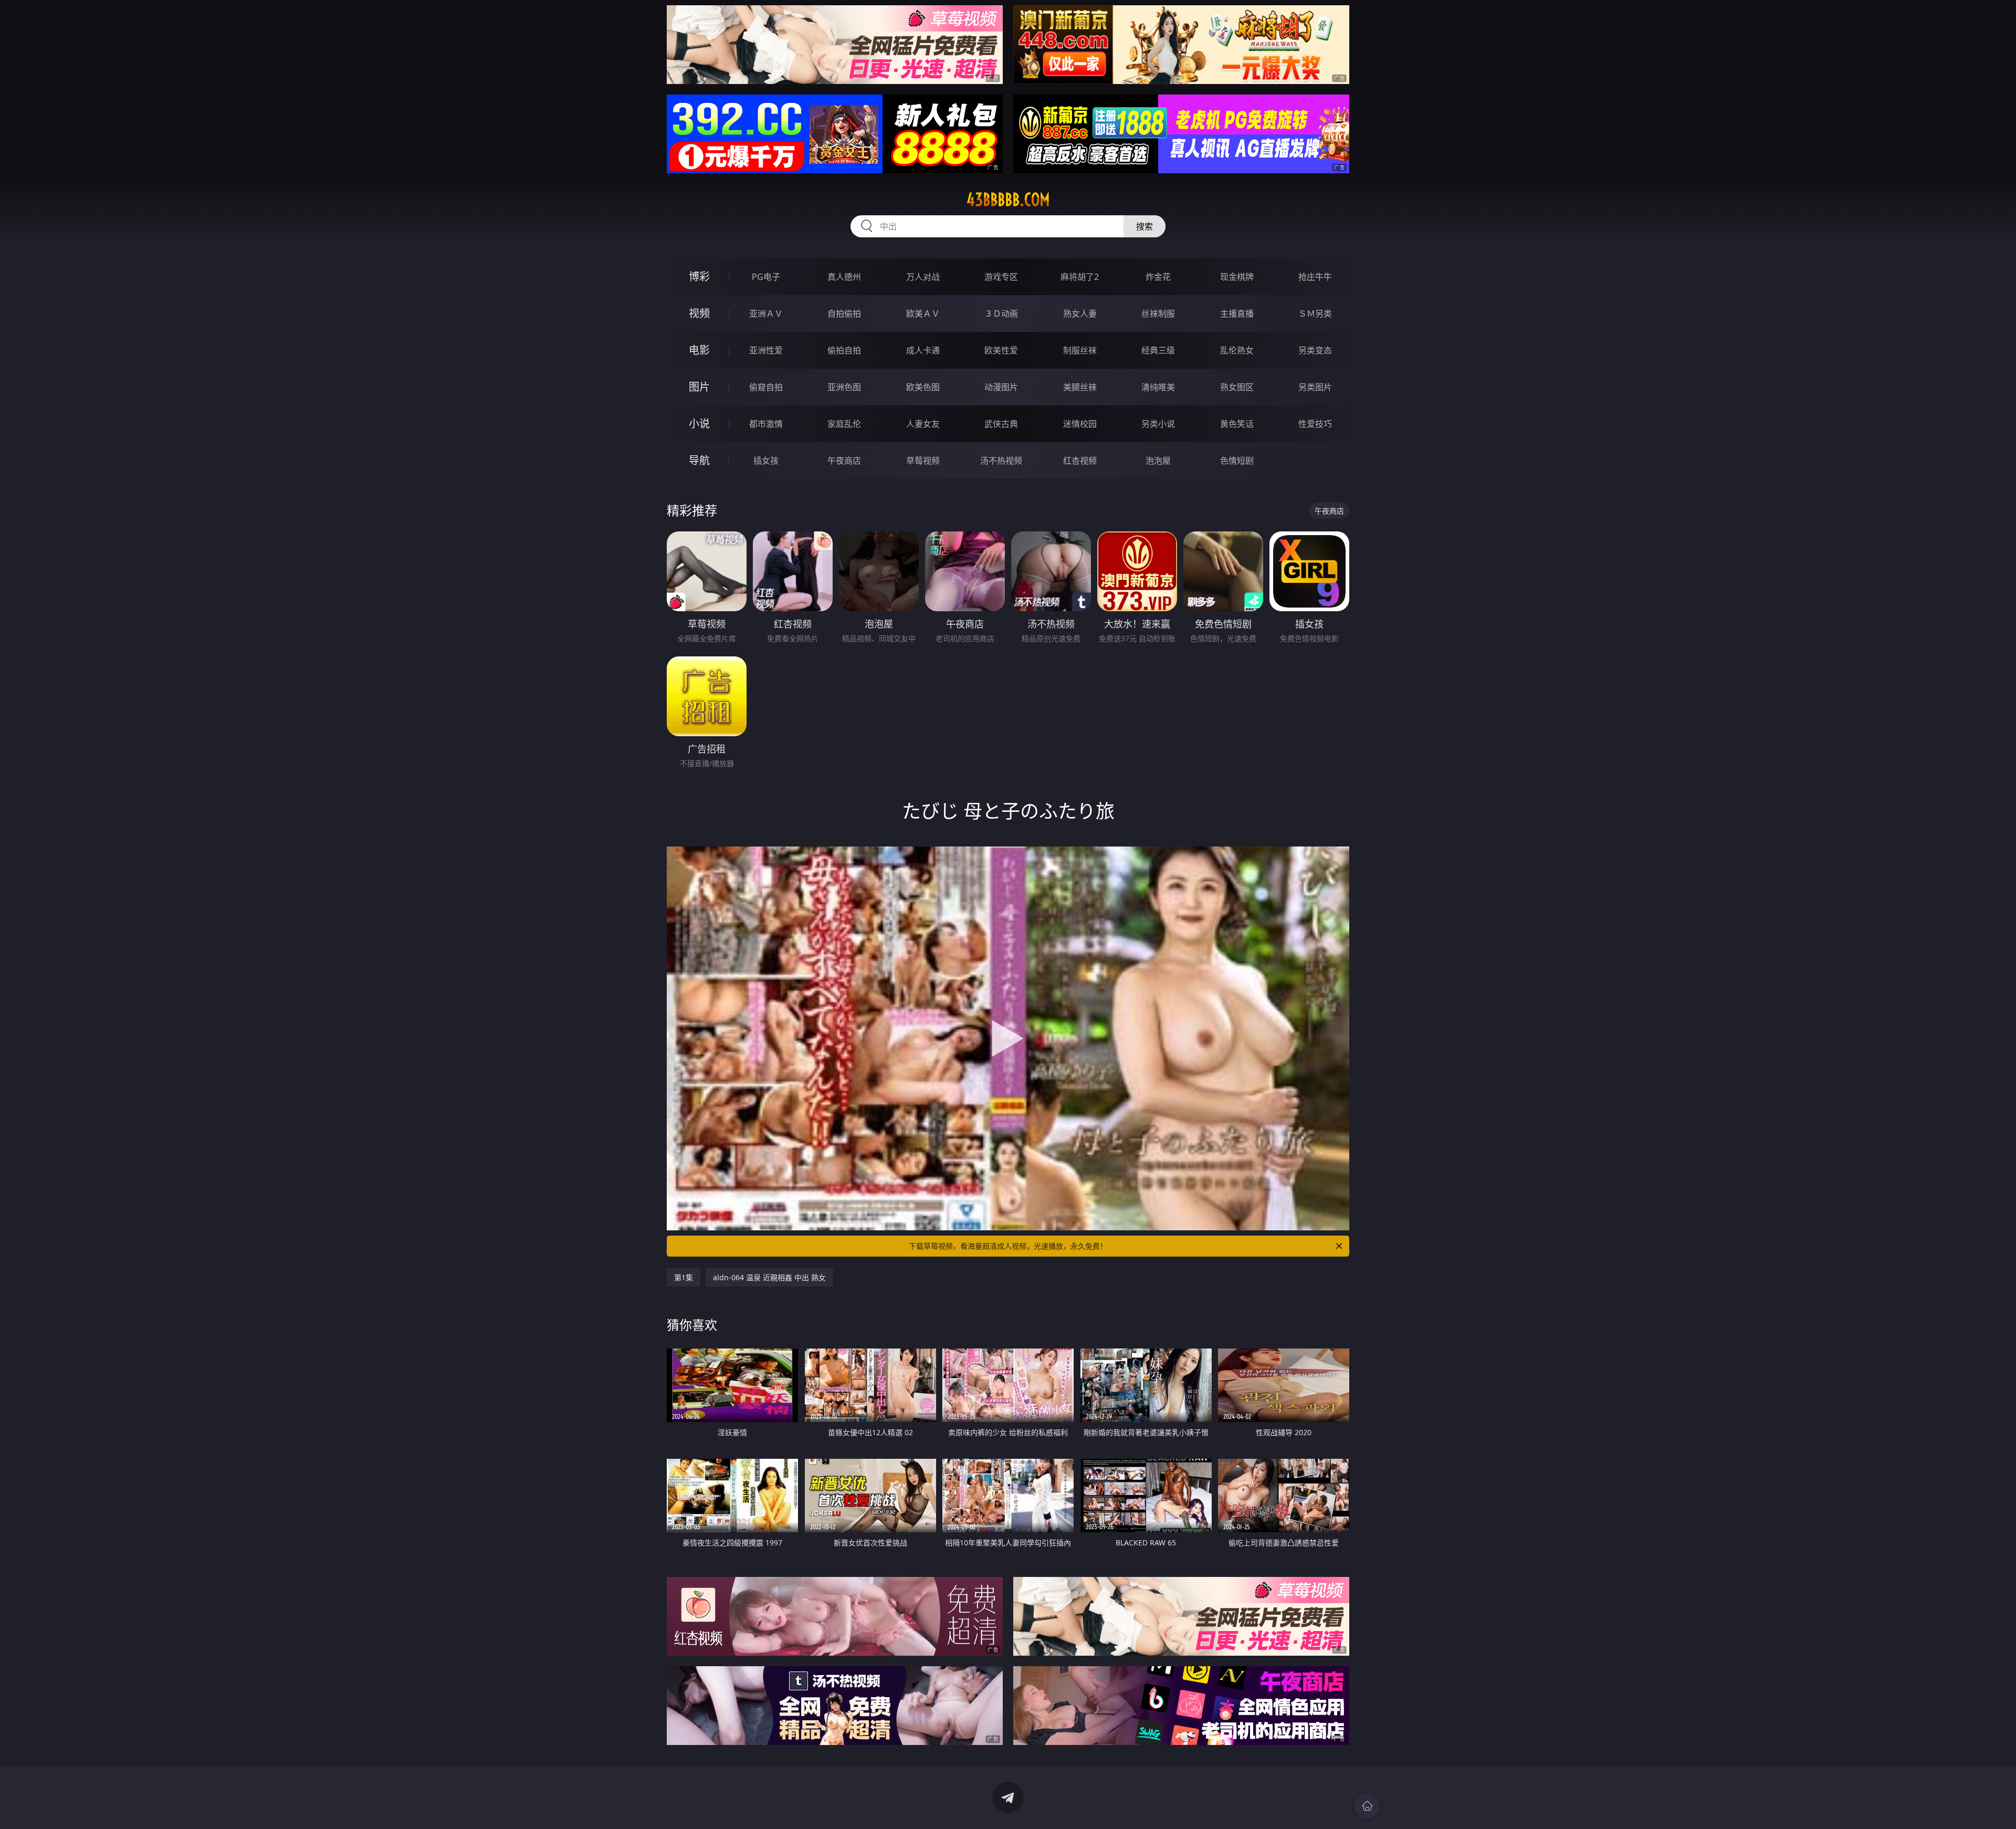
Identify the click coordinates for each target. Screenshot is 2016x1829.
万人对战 (923, 277)
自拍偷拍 (844, 313)
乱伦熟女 (1237, 350)
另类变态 (1315, 350)
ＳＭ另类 (1315, 313)
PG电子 (766, 277)
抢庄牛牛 (1315, 277)
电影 (699, 350)
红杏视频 (1080, 461)
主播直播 (1237, 313)
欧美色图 (923, 387)
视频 (699, 313)
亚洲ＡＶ (766, 313)
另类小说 (1158, 424)
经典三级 (1158, 350)
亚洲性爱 (766, 350)
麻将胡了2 (1080, 277)
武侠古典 (1001, 424)
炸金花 (1158, 277)
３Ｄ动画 (1001, 313)
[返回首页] (1367, 1806)
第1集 (684, 1277)
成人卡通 (923, 350)
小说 (699, 424)
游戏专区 (1001, 277)
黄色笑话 (1237, 424)
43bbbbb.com (1008, 200)
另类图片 (1315, 387)
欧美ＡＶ (923, 313)
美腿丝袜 (1080, 387)
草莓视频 (923, 461)
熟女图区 (1237, 387)
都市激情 (766, 424)
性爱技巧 (1315, 424)
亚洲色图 (844, 387)
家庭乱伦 (844, 424)
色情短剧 (1237, 461)
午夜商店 (844, 461)
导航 (699, 460)
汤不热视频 (1001, 461)
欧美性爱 (1001, 350)
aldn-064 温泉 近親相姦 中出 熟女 (769, 1277)
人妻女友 (923, 424)
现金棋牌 (1237, 277)
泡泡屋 (1158, 461)
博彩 (699, 276)
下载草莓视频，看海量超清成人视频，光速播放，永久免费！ (1008, 1246)
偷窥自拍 (766, 387)
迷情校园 (1080, 424)
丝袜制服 (1158, 313)
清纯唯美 (1158, 387)
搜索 (1144, 226)
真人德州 (844, 277)
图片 (699, 387)
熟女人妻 (1080, 313)
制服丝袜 (1080, 350)
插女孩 (766, 461)
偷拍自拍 (844, 350)
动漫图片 (1001, 387)
